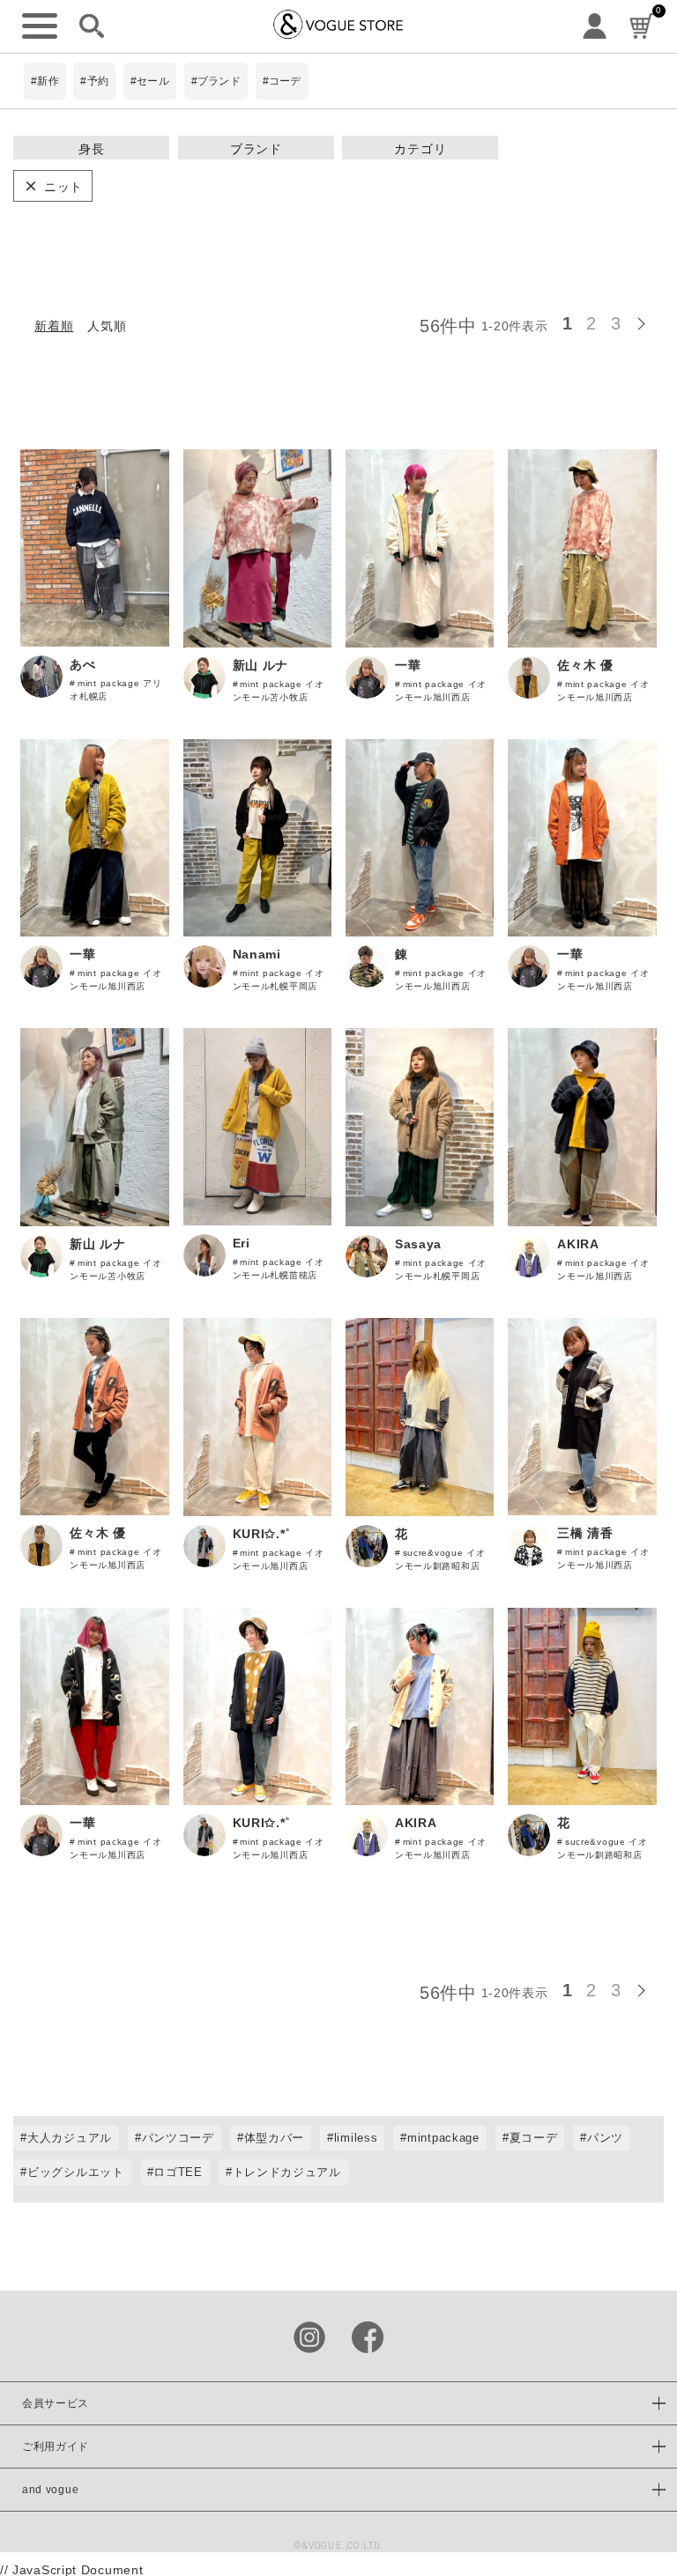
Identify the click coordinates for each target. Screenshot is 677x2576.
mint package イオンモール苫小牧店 (279, 691)
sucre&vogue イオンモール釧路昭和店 (440, 1559)
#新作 (45, 81)
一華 (408, 665)
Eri (242, 1243)
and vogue (50, 2490)
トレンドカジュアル (287, 2172)
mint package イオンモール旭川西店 (441, 691)
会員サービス (56, 2403)
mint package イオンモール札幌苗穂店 (279, 1269)
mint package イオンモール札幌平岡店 (279, 980)
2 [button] (591, 323)
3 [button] (616, 323)
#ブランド (216, 81)
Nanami (257, 954)
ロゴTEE (178, 2172)
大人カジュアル (70, 2138)
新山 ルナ (261, 665)
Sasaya (418, 1244)
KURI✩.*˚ (262, 1534)
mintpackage (443, 2138)
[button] (646, 321)
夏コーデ (534, 2138)
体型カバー (275, 2138)
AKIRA (578, 1244)
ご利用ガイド (56, 2446)
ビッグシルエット (76, 2172)
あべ (82, 664)
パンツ (605, 2138)
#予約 (94, 81)
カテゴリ (420, 149)
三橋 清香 (585, 1533)
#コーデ (282, 81)
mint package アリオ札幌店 (115, 690)
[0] (642, 27)
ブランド (256, 149)
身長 (91, 149)
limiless (356, 2138)
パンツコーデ (178, 2138)
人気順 (107, 326)
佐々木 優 (585, 665)
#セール (150, 81)
